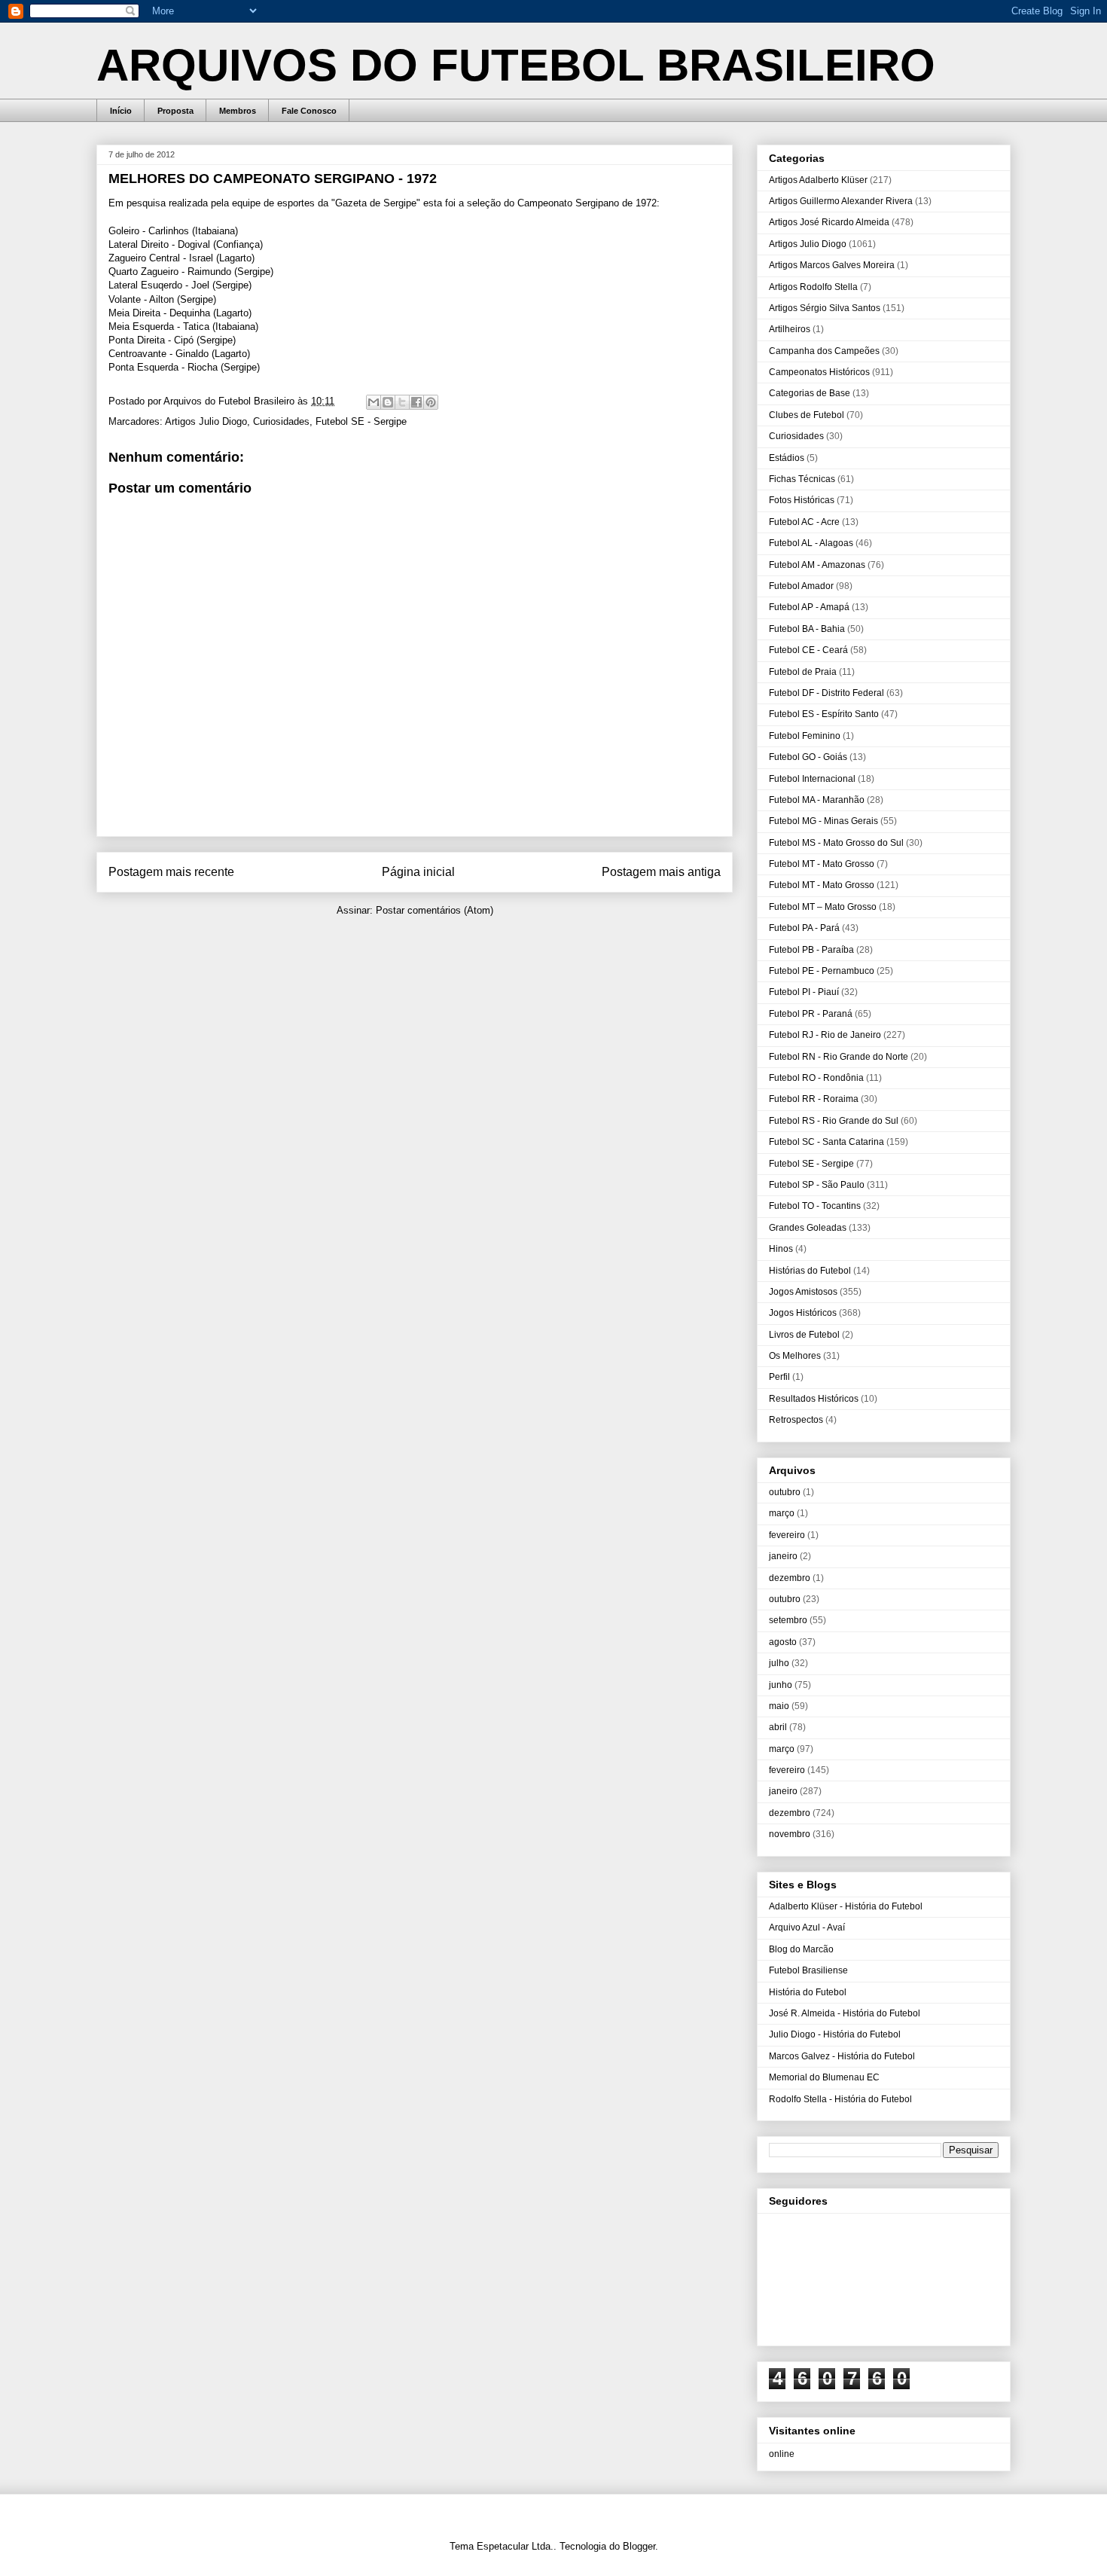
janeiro (783, 1556)
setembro (788, 1620)
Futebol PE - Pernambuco (822, 971)
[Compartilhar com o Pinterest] (431, 402)
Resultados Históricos (814, 1399)
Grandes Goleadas (808, 1228)
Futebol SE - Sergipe (361, 421)
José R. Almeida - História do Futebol (845, 2013)
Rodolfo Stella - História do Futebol (840, 2099)
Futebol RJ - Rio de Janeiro (825, 1035)
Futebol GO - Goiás (808, 757)
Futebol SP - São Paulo (817, 1185)
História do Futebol (808, 1992)
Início (121, 111)
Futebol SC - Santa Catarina (826, 1142)
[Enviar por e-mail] (374, 402)
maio (779, 1706)
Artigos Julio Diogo (206, 421)
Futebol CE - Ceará (808, 650)
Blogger (639, 2546)
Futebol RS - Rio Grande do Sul (834, 1121)
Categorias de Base (810, 393)
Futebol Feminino (805, 736)
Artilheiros (790, 329)
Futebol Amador (801, 586)
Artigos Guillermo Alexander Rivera (841, 201)
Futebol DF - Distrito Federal (826, 693)
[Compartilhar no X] (402, 402)
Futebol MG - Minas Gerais (823, 821)
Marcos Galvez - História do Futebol (842, 2056)
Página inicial (418, 872)
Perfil (779, 1377)
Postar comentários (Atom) (435, 910)
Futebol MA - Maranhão (817, 800)
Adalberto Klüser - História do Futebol (846, 1906)
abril (778, 1727)
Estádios (787, 458)
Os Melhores (795, 1356)
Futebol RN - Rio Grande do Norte (839, 1057)
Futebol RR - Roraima (814, 1099)
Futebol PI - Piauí (804, 992)
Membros (238, 111)
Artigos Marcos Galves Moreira (832, 265)
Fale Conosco (309, 111)
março (782, 1513)
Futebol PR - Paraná (811, 1014)
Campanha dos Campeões (824, 351)
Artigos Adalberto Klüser (818, 180)
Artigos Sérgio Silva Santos (825, 308)
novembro (790, 1834)
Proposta (175, 111)
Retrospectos (796, 1420)
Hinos (781, 1249)
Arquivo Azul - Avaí (807, 1927)
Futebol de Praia (803, 672)
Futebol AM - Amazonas (817, 565)
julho (779, 1663)
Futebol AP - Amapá (809, 607)
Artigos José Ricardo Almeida (829, 222)
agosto (783, 1642)
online (782, 2454)
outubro (785, 1492)
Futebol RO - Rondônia (816, 1078)
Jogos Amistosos (803, 1292)
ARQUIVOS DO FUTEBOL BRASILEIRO (516, 65)
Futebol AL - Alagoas (811, 543)
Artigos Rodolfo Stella (813, 287)
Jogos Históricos (803, 1313)
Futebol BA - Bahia (807, 629)
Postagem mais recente (171, 872)
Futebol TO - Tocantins (815, 1206)
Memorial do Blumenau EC (824, 2077)
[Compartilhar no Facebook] (416, 402)
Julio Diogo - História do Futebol (835, 2034)
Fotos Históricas (802, 500)
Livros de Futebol (804, 1335)
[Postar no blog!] (388, 402)
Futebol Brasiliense (808, 1970)
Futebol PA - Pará (804, 928)
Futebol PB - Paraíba (811, 950)
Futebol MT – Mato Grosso (823, 907)
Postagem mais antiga (661, 872)
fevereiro (787, 1535)
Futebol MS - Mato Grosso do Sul (836, 843)
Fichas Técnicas (802, 479)
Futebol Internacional (812, 779)
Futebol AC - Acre (804, 522)
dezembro (790, 1578)
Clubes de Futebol (807, 415)
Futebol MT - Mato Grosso (822, 864)
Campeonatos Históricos (819, 372)
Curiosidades (281, 421)
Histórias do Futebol (810, 1271)
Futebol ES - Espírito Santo (824, 714)
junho (781, 1685)
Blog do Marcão (801, 1949)
